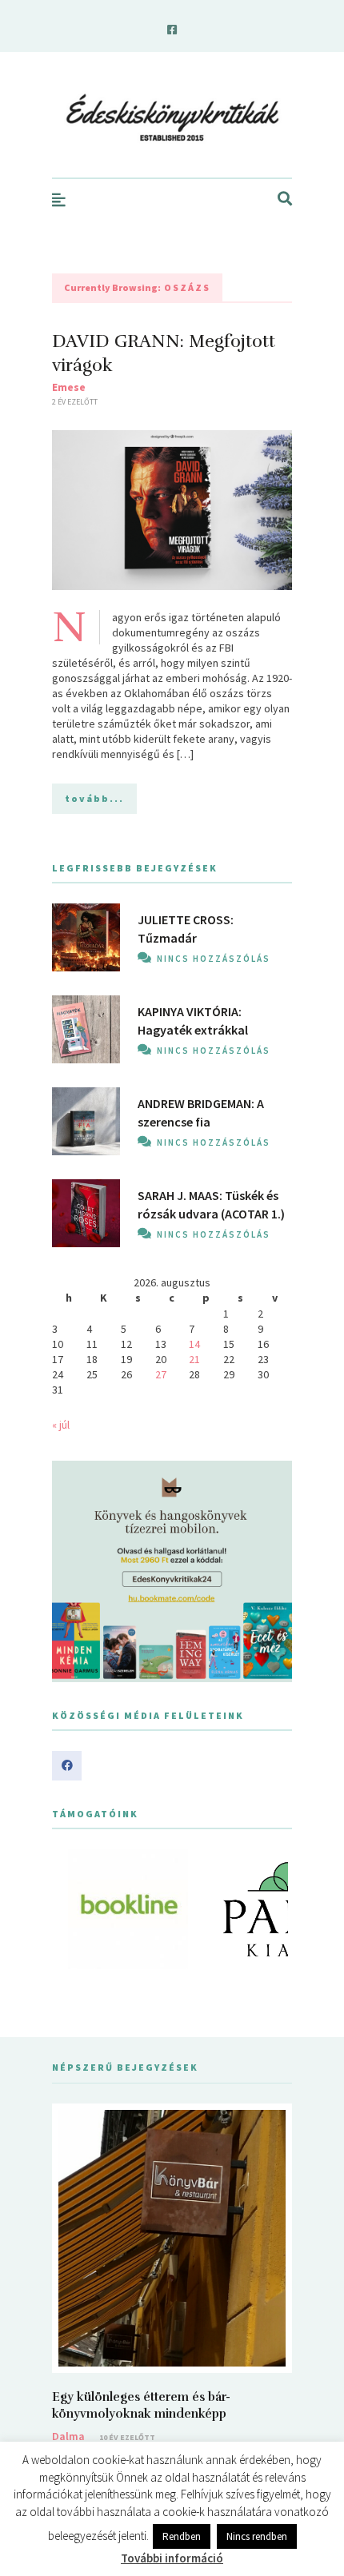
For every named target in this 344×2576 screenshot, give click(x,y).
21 (194, 1359)
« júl (61, 1425)
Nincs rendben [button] (257, 2536)
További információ (172, 2558)
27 (161, 1374)
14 (194, 1344)
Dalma (68, 2436)
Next (271, 1909)
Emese (69, 387)
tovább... (94, 798)
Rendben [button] (182, 2536)
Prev (73, 1909)
